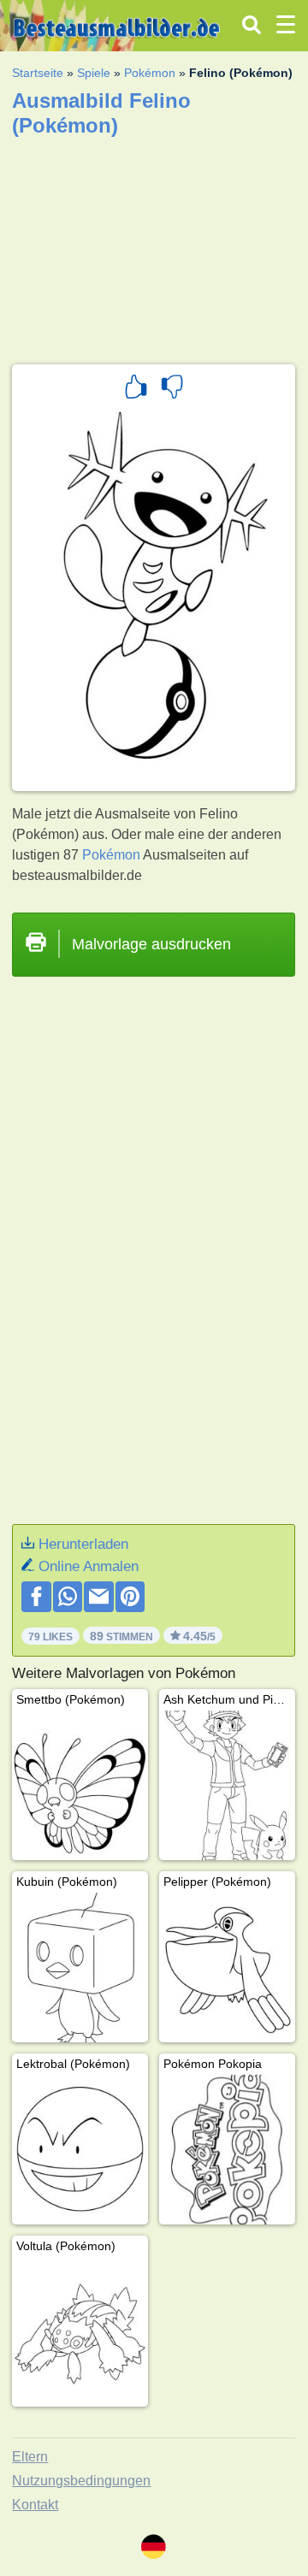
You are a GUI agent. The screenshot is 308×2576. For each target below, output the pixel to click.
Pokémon (150, 73)
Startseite (38, 73)
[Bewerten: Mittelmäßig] (172, 389)
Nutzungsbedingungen (81, 2481)
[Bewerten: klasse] (136, 389)
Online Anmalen (89, 1566)
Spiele (94, 73)
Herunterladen (83, 1544)
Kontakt (35, 2505)
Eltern (30, 2457)
